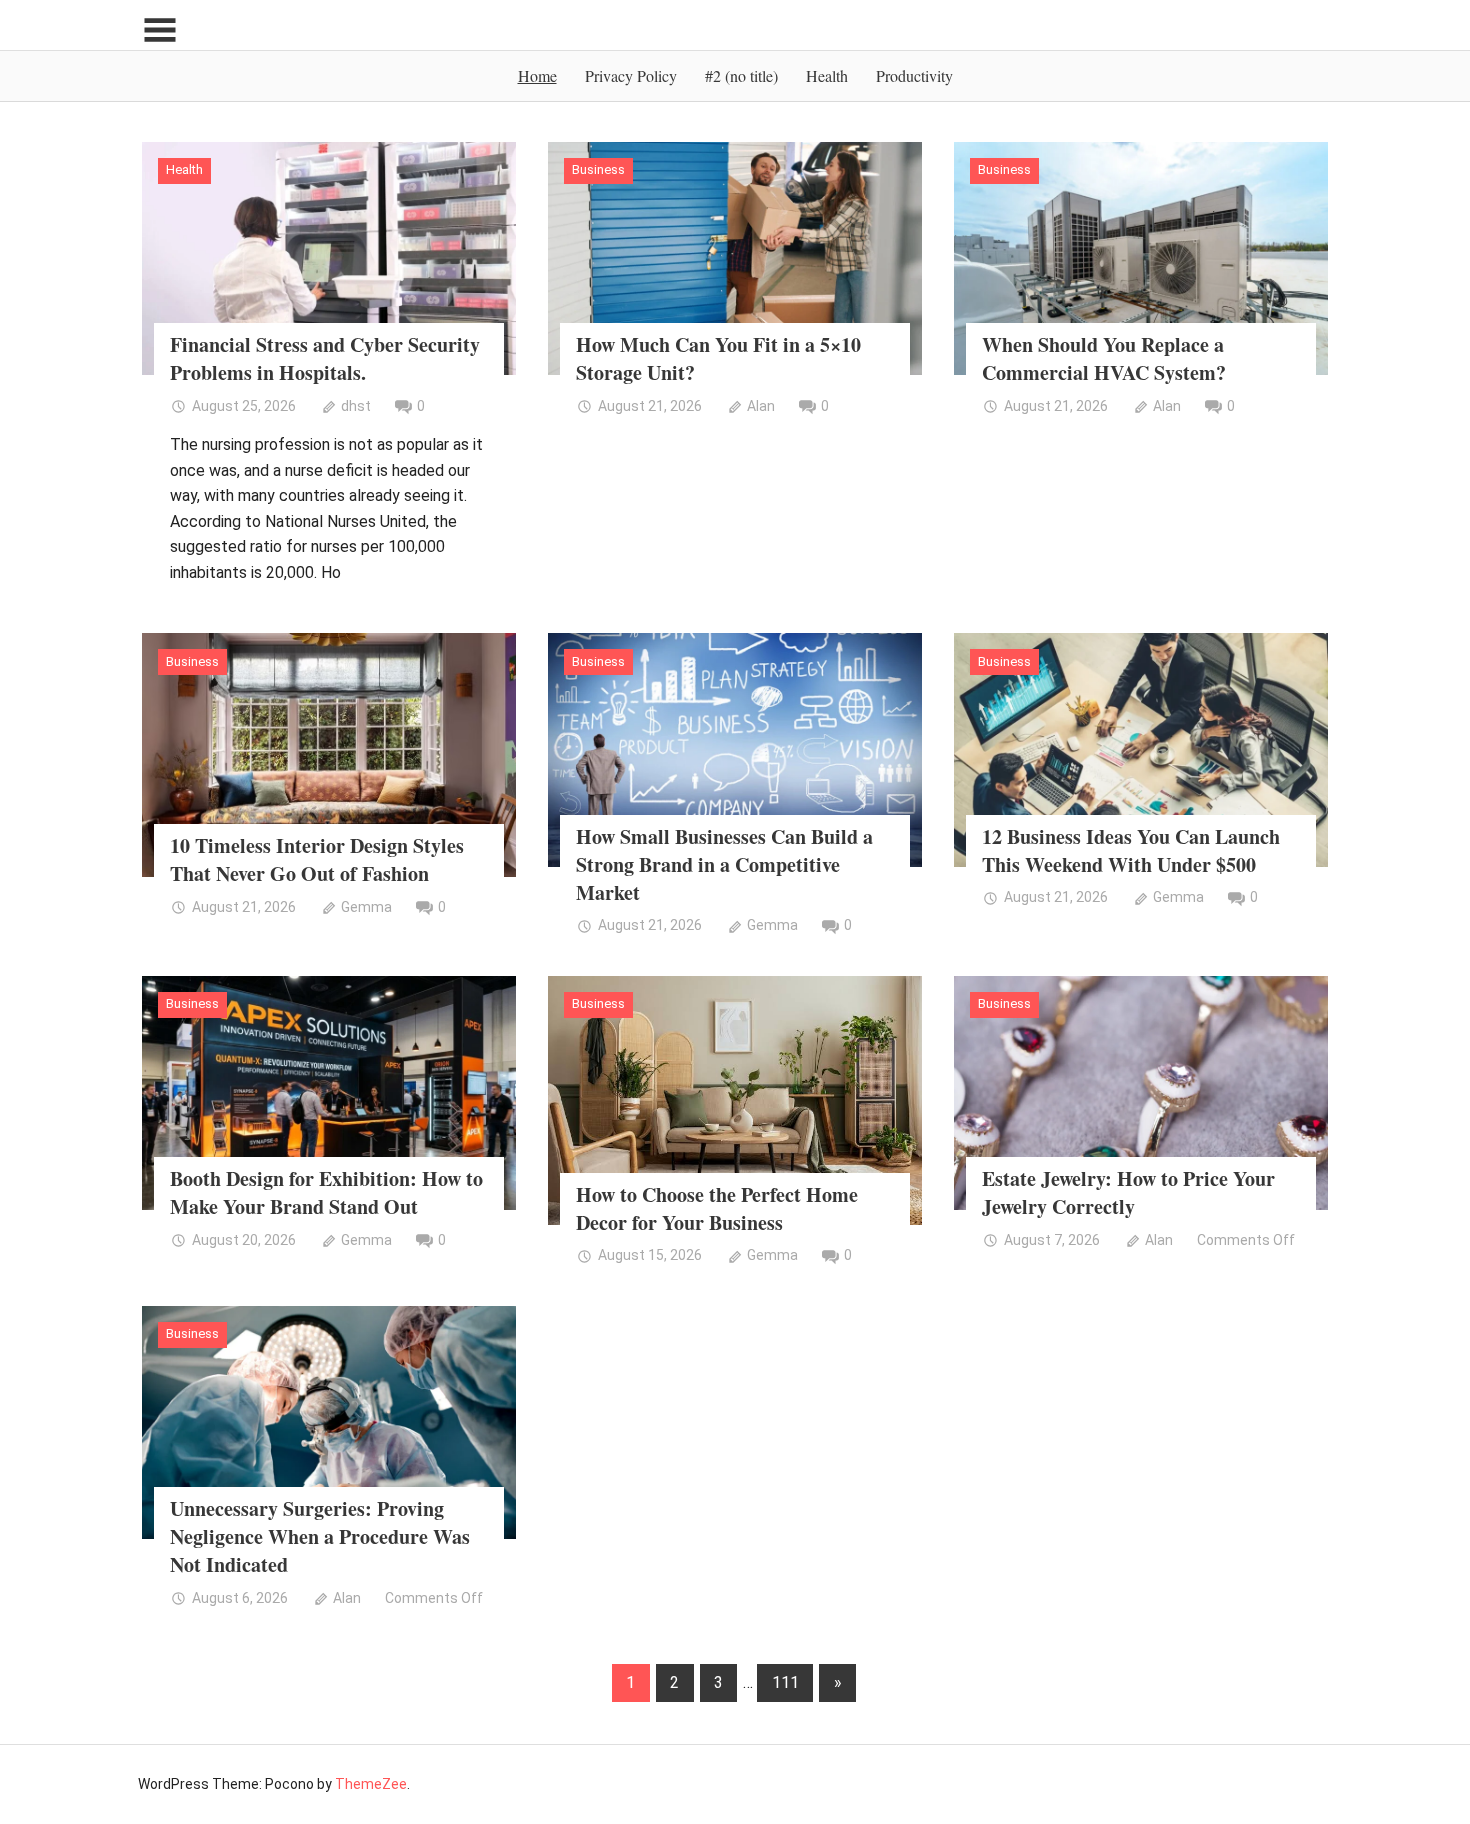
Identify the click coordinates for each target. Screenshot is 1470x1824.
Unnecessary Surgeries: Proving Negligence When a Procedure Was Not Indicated (320, 1536)
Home (537, 75)
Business (598, 169)
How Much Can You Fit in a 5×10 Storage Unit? (718, 358)
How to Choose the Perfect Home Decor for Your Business (717, 1208)
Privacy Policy (631, 75)
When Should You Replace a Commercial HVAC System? (1104, 358)
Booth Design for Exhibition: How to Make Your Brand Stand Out (326, 1192)
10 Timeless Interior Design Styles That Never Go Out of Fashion (317, 859)
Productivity (914, 75)
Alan (761, 406)
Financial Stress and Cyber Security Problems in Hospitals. (325, 358)
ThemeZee (371, 1784)
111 (785, 1682)
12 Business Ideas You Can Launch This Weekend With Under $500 (1131, 850)
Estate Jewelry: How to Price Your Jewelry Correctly (1128, 1192)
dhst (356, 406)
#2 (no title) (741, 75)
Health (827, 75)
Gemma (366, 907)
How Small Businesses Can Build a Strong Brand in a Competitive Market (724, 864)
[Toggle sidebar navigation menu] (160, 30)
